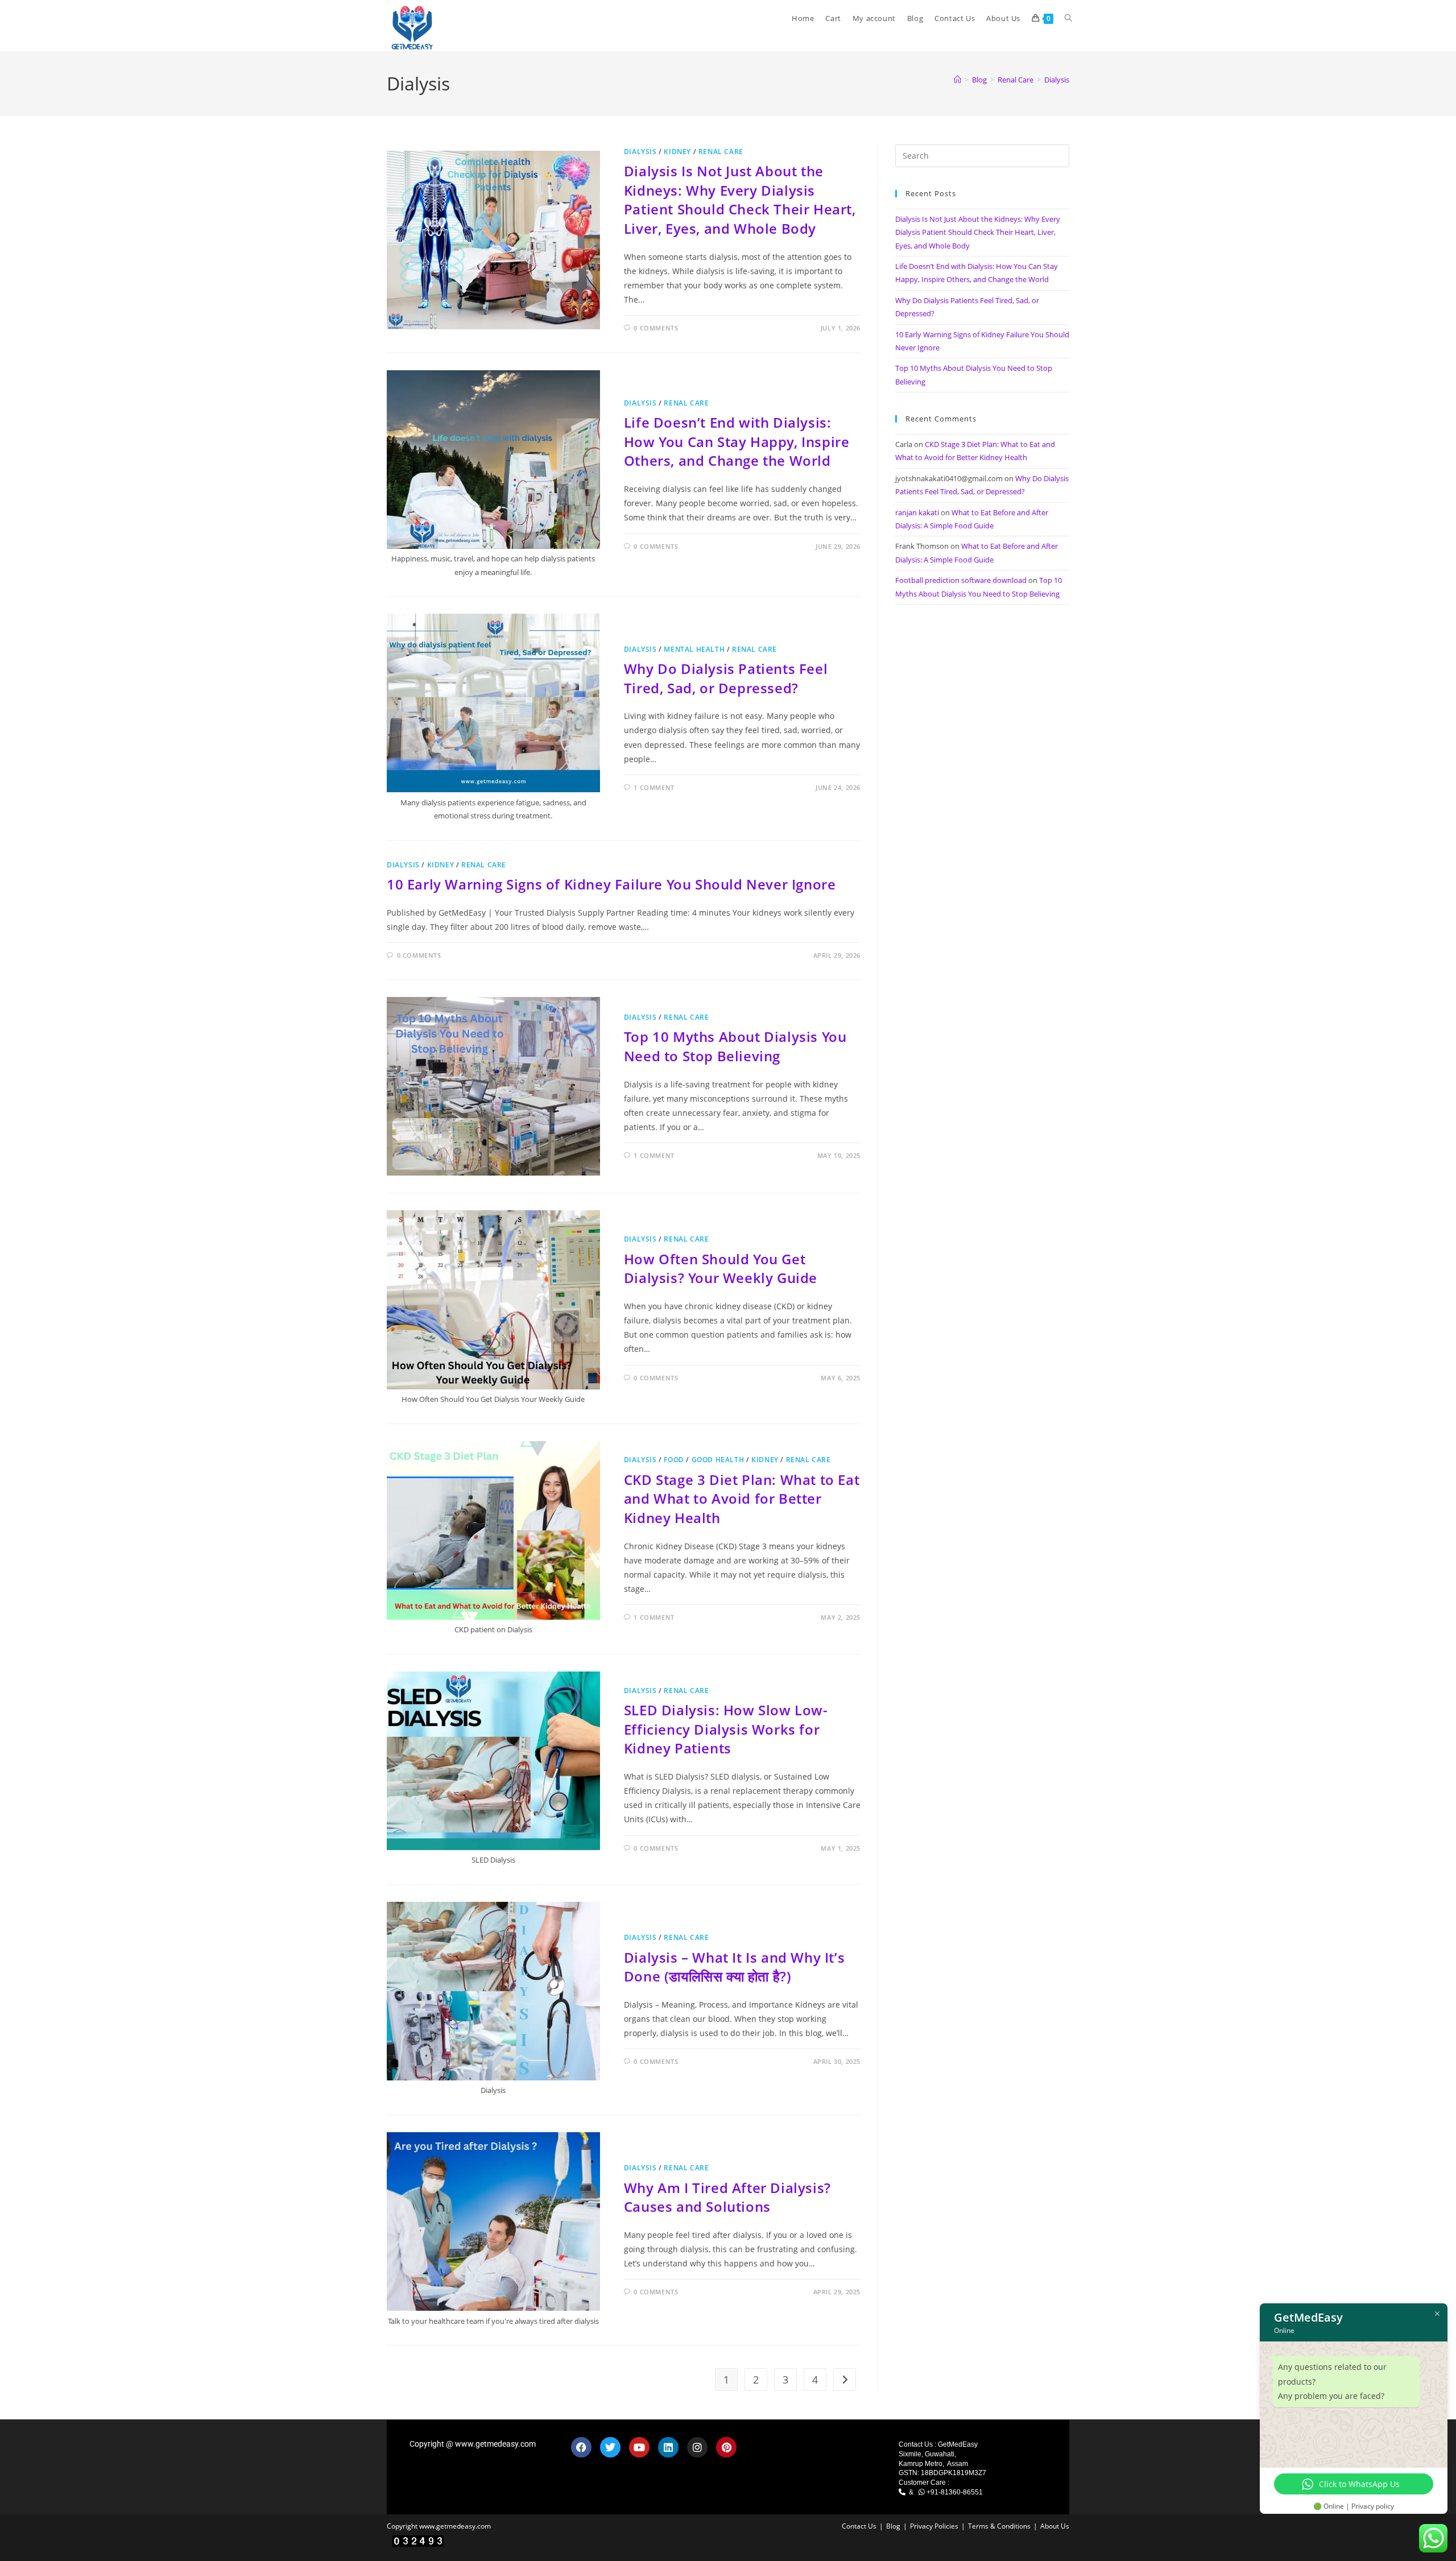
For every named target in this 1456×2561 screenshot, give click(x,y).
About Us (1055, 2526)
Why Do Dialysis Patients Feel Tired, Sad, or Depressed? (726, 678)
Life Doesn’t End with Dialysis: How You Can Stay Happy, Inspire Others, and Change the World (737, 441)
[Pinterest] (726, 2447)
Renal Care (721, 152)
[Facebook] (581, 2447)
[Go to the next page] (845, 2380)
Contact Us (859, 2526)
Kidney (677, 152)
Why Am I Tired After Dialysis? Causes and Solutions (727, 2197)
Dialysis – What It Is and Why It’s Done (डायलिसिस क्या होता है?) (734, 1967)
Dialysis (1057, 80)
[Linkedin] (668, 2447)
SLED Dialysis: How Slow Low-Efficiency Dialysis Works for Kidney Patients (726, 1729)
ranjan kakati (917, 512)
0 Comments (656, 328)
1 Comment (654, 787)
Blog (893, 2526)
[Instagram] (697, 2447)
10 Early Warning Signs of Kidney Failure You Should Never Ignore (611, 884)
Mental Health (694, 649)
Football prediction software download (961, 580)
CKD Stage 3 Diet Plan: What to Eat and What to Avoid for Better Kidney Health (742, 1499)
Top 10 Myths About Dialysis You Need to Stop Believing (735, 1046)
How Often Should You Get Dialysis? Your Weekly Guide (721, 1269)
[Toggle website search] (1068, 18)
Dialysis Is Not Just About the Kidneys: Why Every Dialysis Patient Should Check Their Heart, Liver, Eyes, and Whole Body (740, 200)
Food (674, 1460)
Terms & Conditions (999, 2526)
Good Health (718, 1460)
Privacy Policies (934, 2526)
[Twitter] (610, 2447)
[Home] (957, 80)
